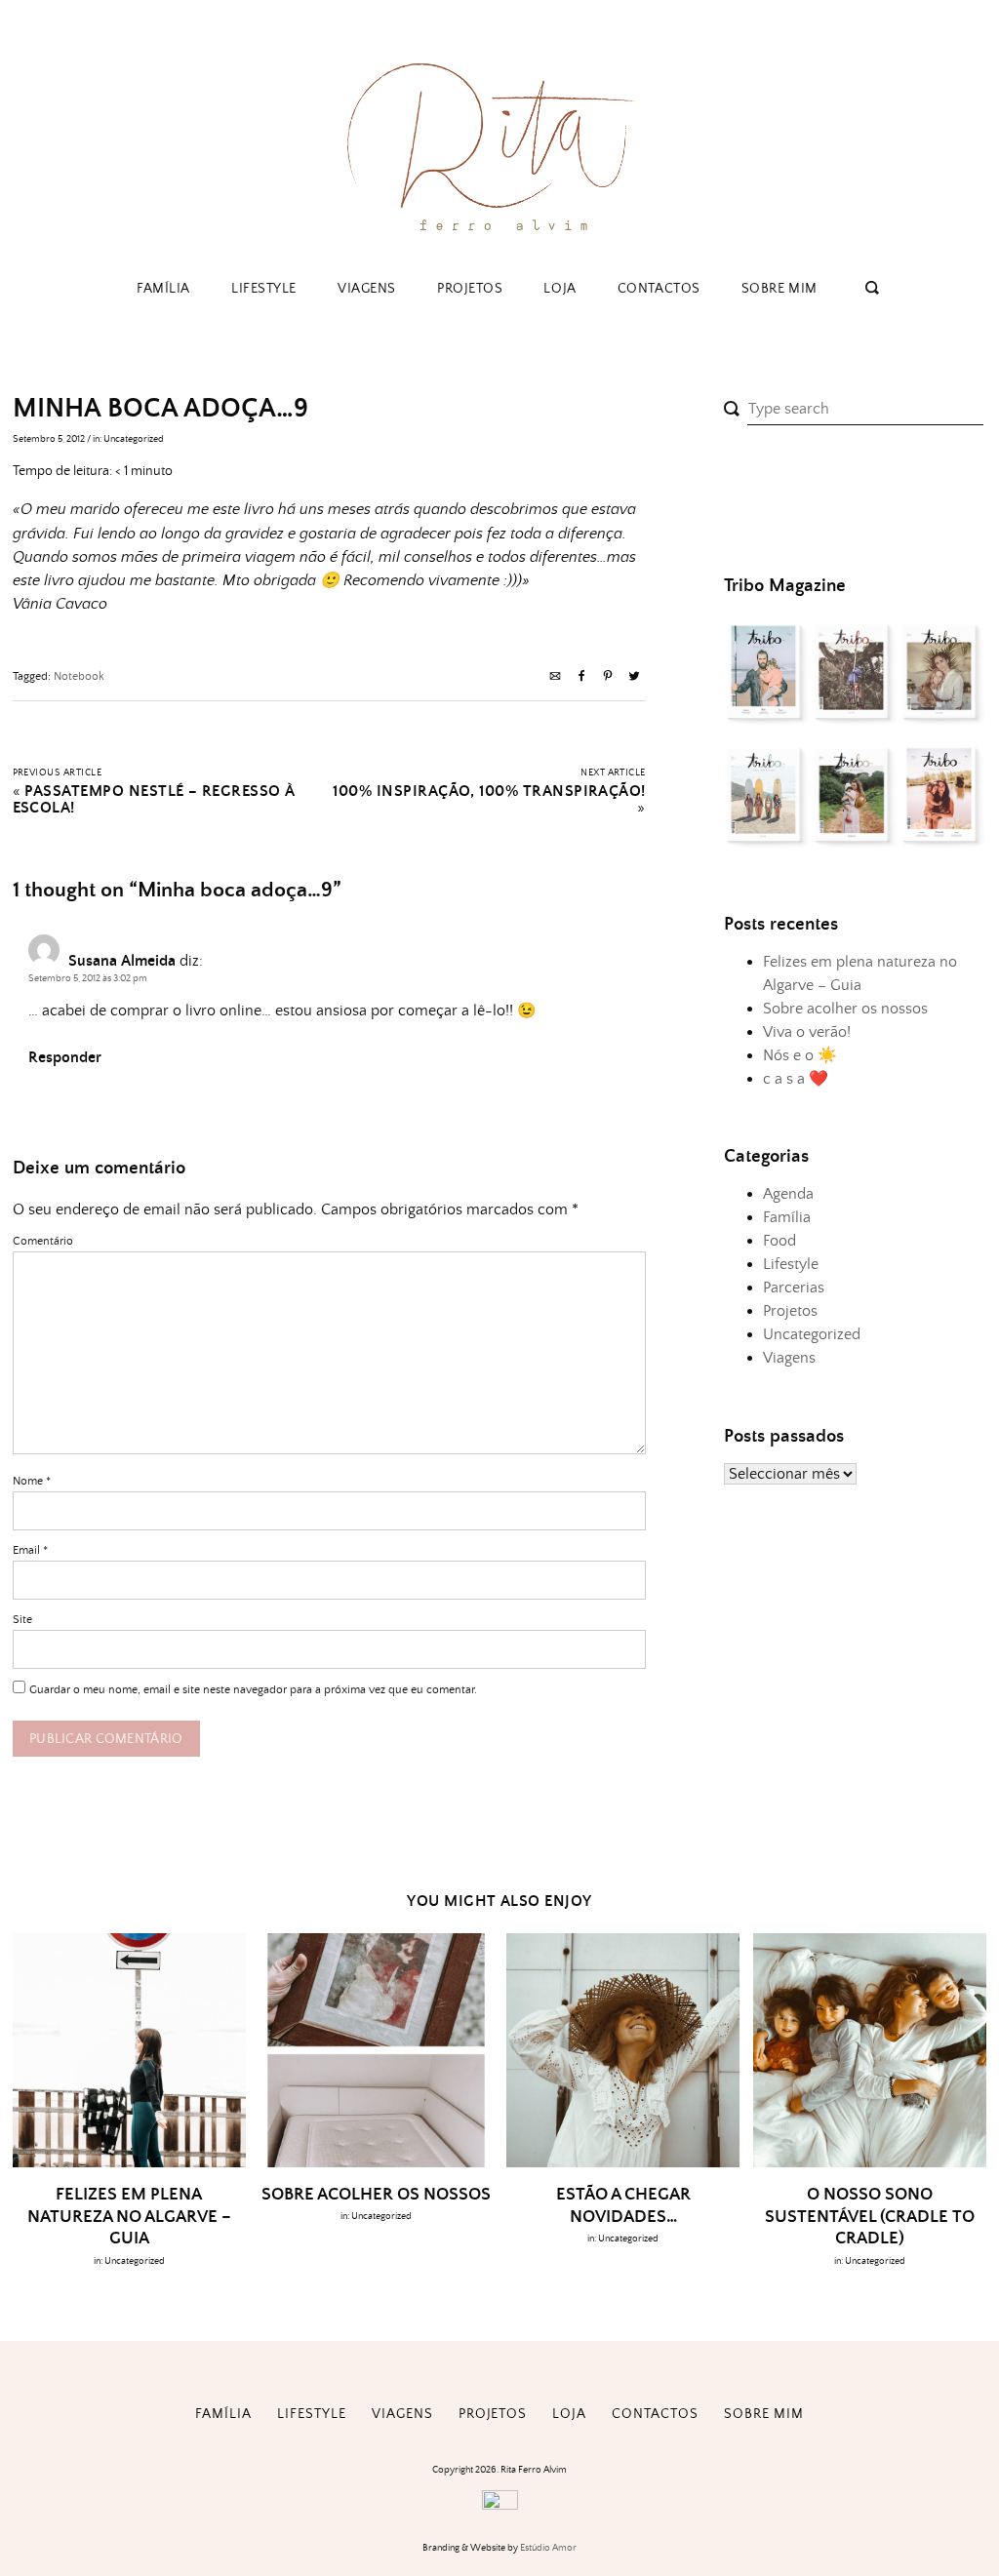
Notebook (79, 676)
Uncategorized (134, 439)
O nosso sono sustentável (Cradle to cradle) (870, 2217)
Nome (32, 1481)
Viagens (367, 289)
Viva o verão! (807, 1032)
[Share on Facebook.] (581, 678)
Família (163, 289)
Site (22, 1620)
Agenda (788, 1194)
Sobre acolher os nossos (845, 1009)
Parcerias (794, 1288)
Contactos (659, 289)
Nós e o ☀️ (800, 1055)
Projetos (470, 289)
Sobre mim (779, 289)
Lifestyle (264, 289)
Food (779, 1241)
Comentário (43, 1241)
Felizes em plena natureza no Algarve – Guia (129, 2217)
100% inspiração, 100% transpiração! (489, 792)
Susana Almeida (122, 961)
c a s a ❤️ (796, 1079)
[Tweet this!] (634, 678)
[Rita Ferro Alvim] (499, 238)
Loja (559, 289)
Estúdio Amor (548, 2548)
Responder (65, 1058)
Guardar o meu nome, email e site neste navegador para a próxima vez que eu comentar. (253, 1690)
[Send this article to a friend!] (555, 678)
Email (30, 1550)
